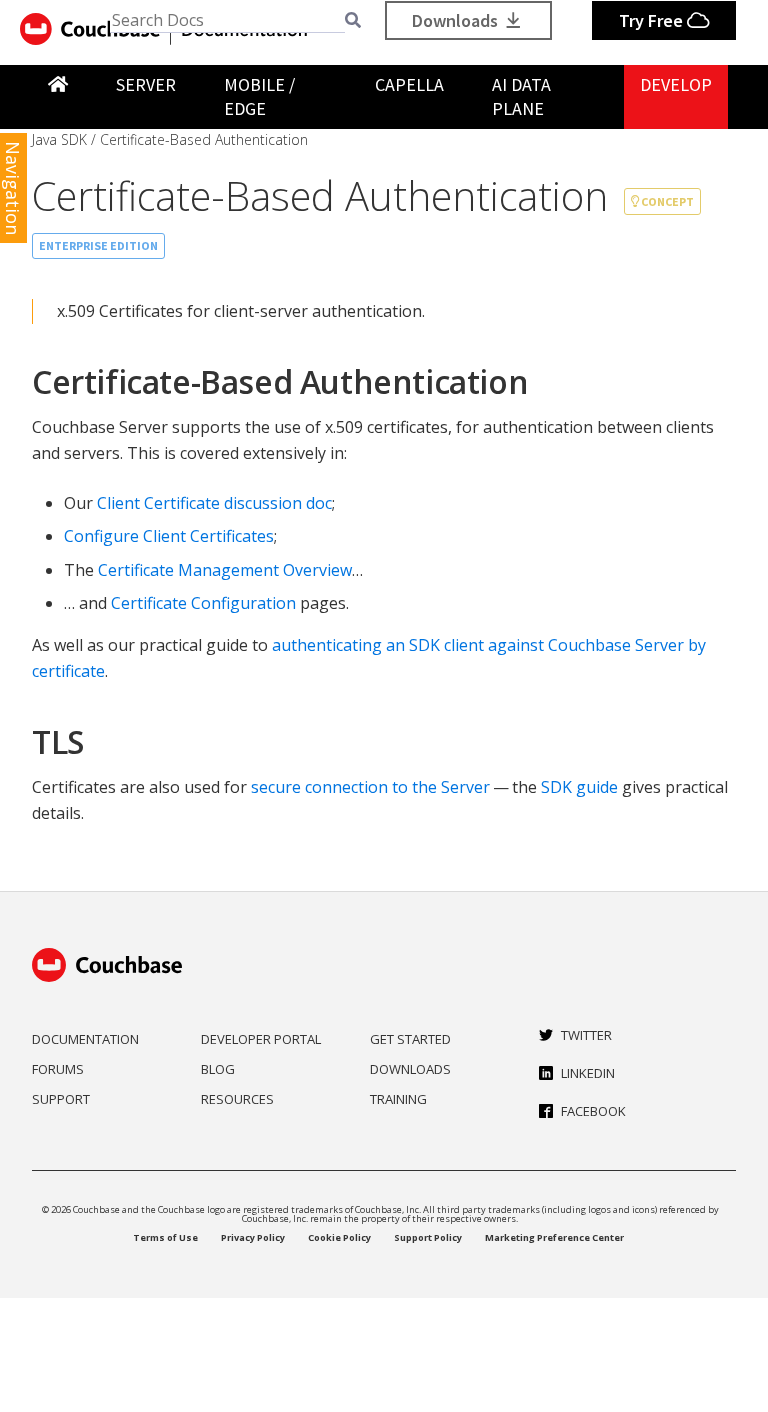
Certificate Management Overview (225, 570)
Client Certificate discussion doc (214, 503)
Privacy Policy (253, 1237)
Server (146, 84)
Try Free (653, 20)
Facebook (593, 1111)
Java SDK (59, 139)
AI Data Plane (521, 96)
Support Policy (428, 1237)
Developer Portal (261, 1039)
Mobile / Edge (259, 96)
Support (61, 1099)
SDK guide (579, 787)
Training (398, 1099)
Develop (676, 84)
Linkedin (588, 1073)
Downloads (457, 20)
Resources (237, 1099)
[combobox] (227, 20)
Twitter (586, 1035)
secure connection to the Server (370, 787)
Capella (409, 84)
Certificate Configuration (203, 603)
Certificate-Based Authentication (204, 139)
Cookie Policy (339, 1237)
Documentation (85, 1039)
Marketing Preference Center (554, 1237)
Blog (218, 1069)
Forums (58, 1069)
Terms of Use (165, 1237)
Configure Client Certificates (169, 536)
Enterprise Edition (98, 245)
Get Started (410, 1039)
